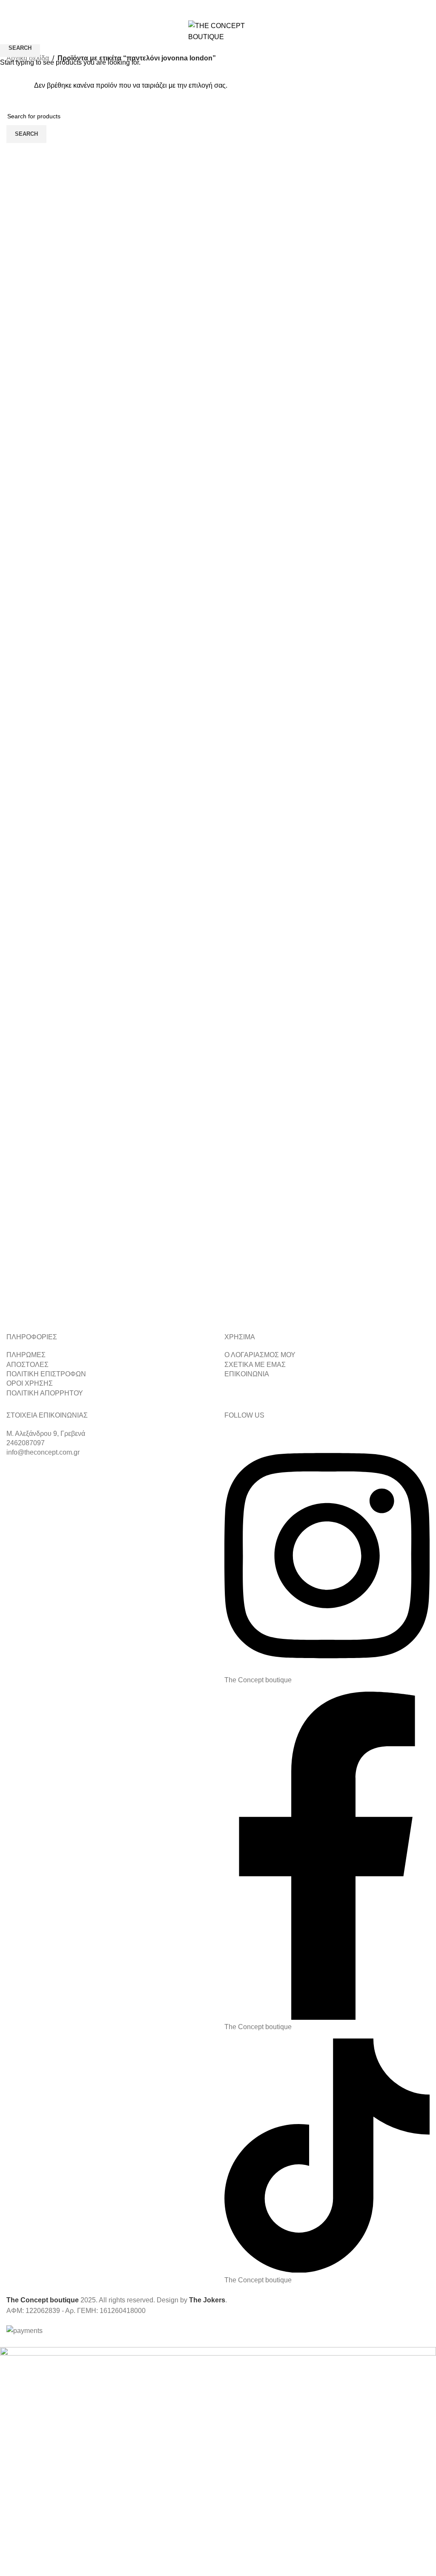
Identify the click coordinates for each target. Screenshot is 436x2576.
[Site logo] (218, 31)
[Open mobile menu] (10, 31)
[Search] (409, 31)
